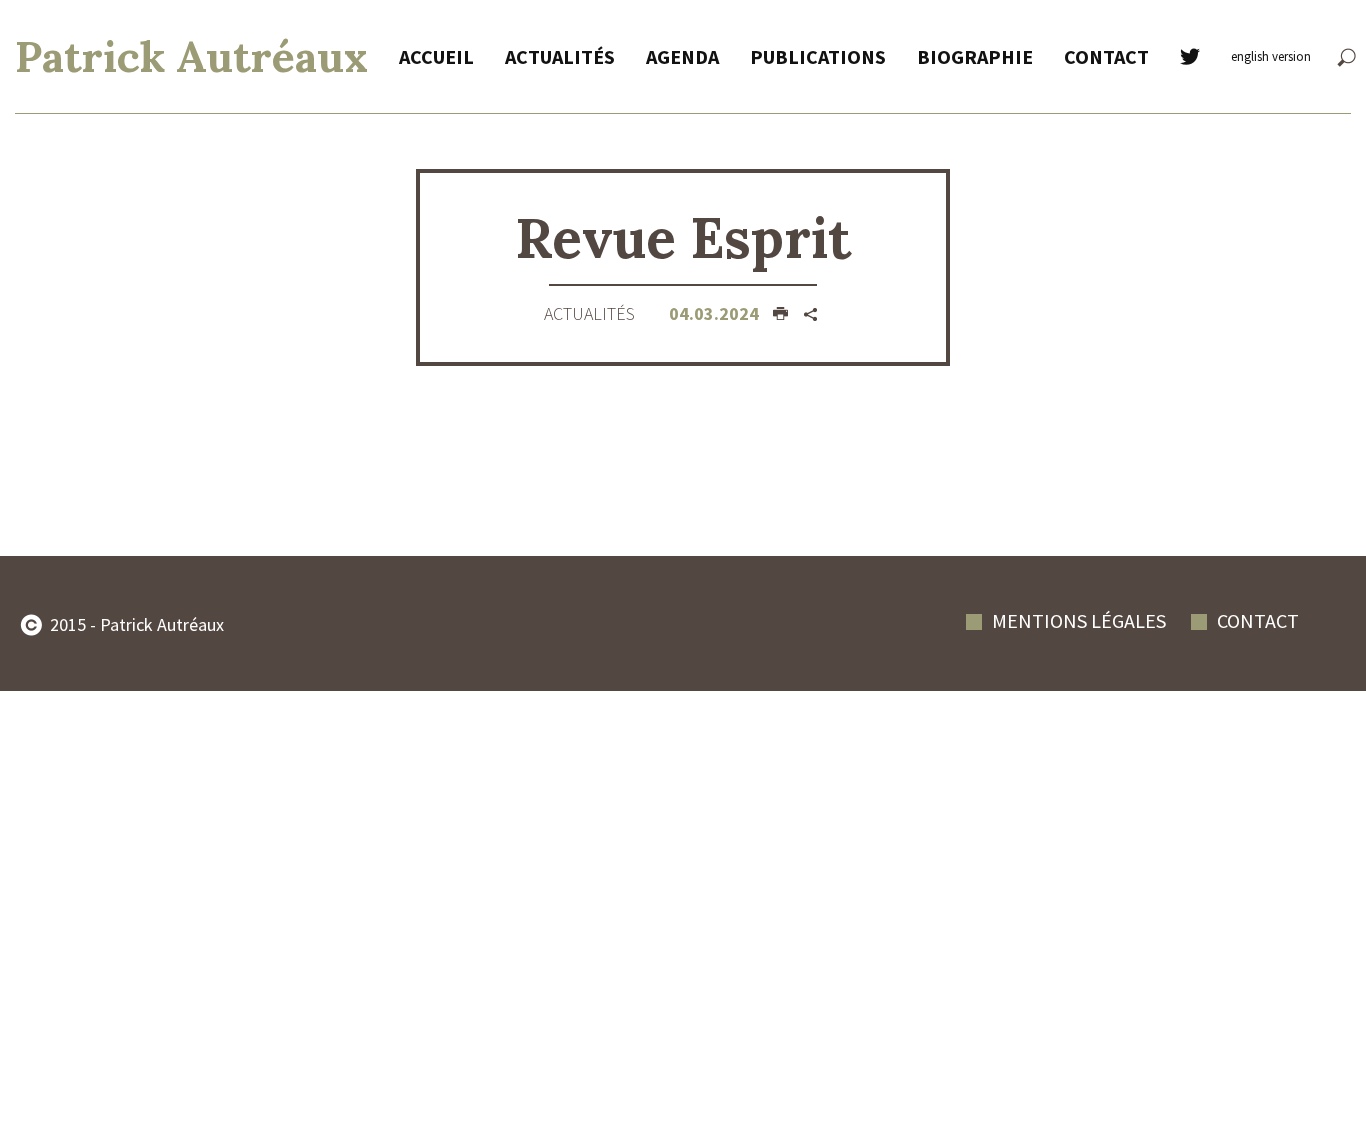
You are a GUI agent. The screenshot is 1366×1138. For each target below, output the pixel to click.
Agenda (682, 56)
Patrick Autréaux (191, 56)
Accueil (436, 56)
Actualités (560, 56)
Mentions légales (1079, 620)
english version (1271, 56)
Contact (1106, 56)
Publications (818, 56)
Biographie (975, 56)
